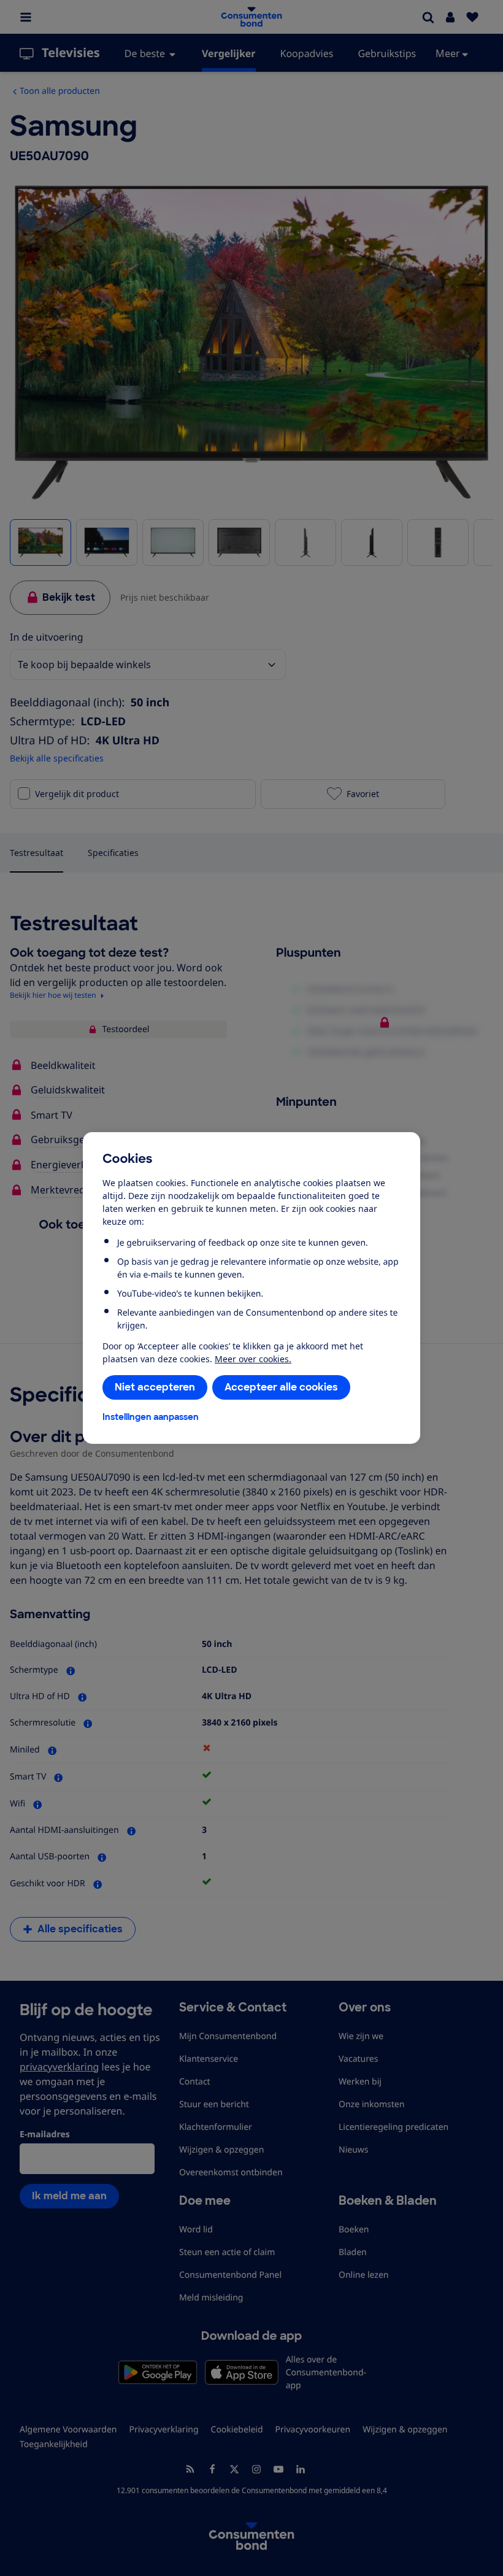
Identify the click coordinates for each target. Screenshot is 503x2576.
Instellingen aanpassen (151, 1417)
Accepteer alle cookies (281, 1387)
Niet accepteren (155, 1387)
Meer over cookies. (253, 1359)
